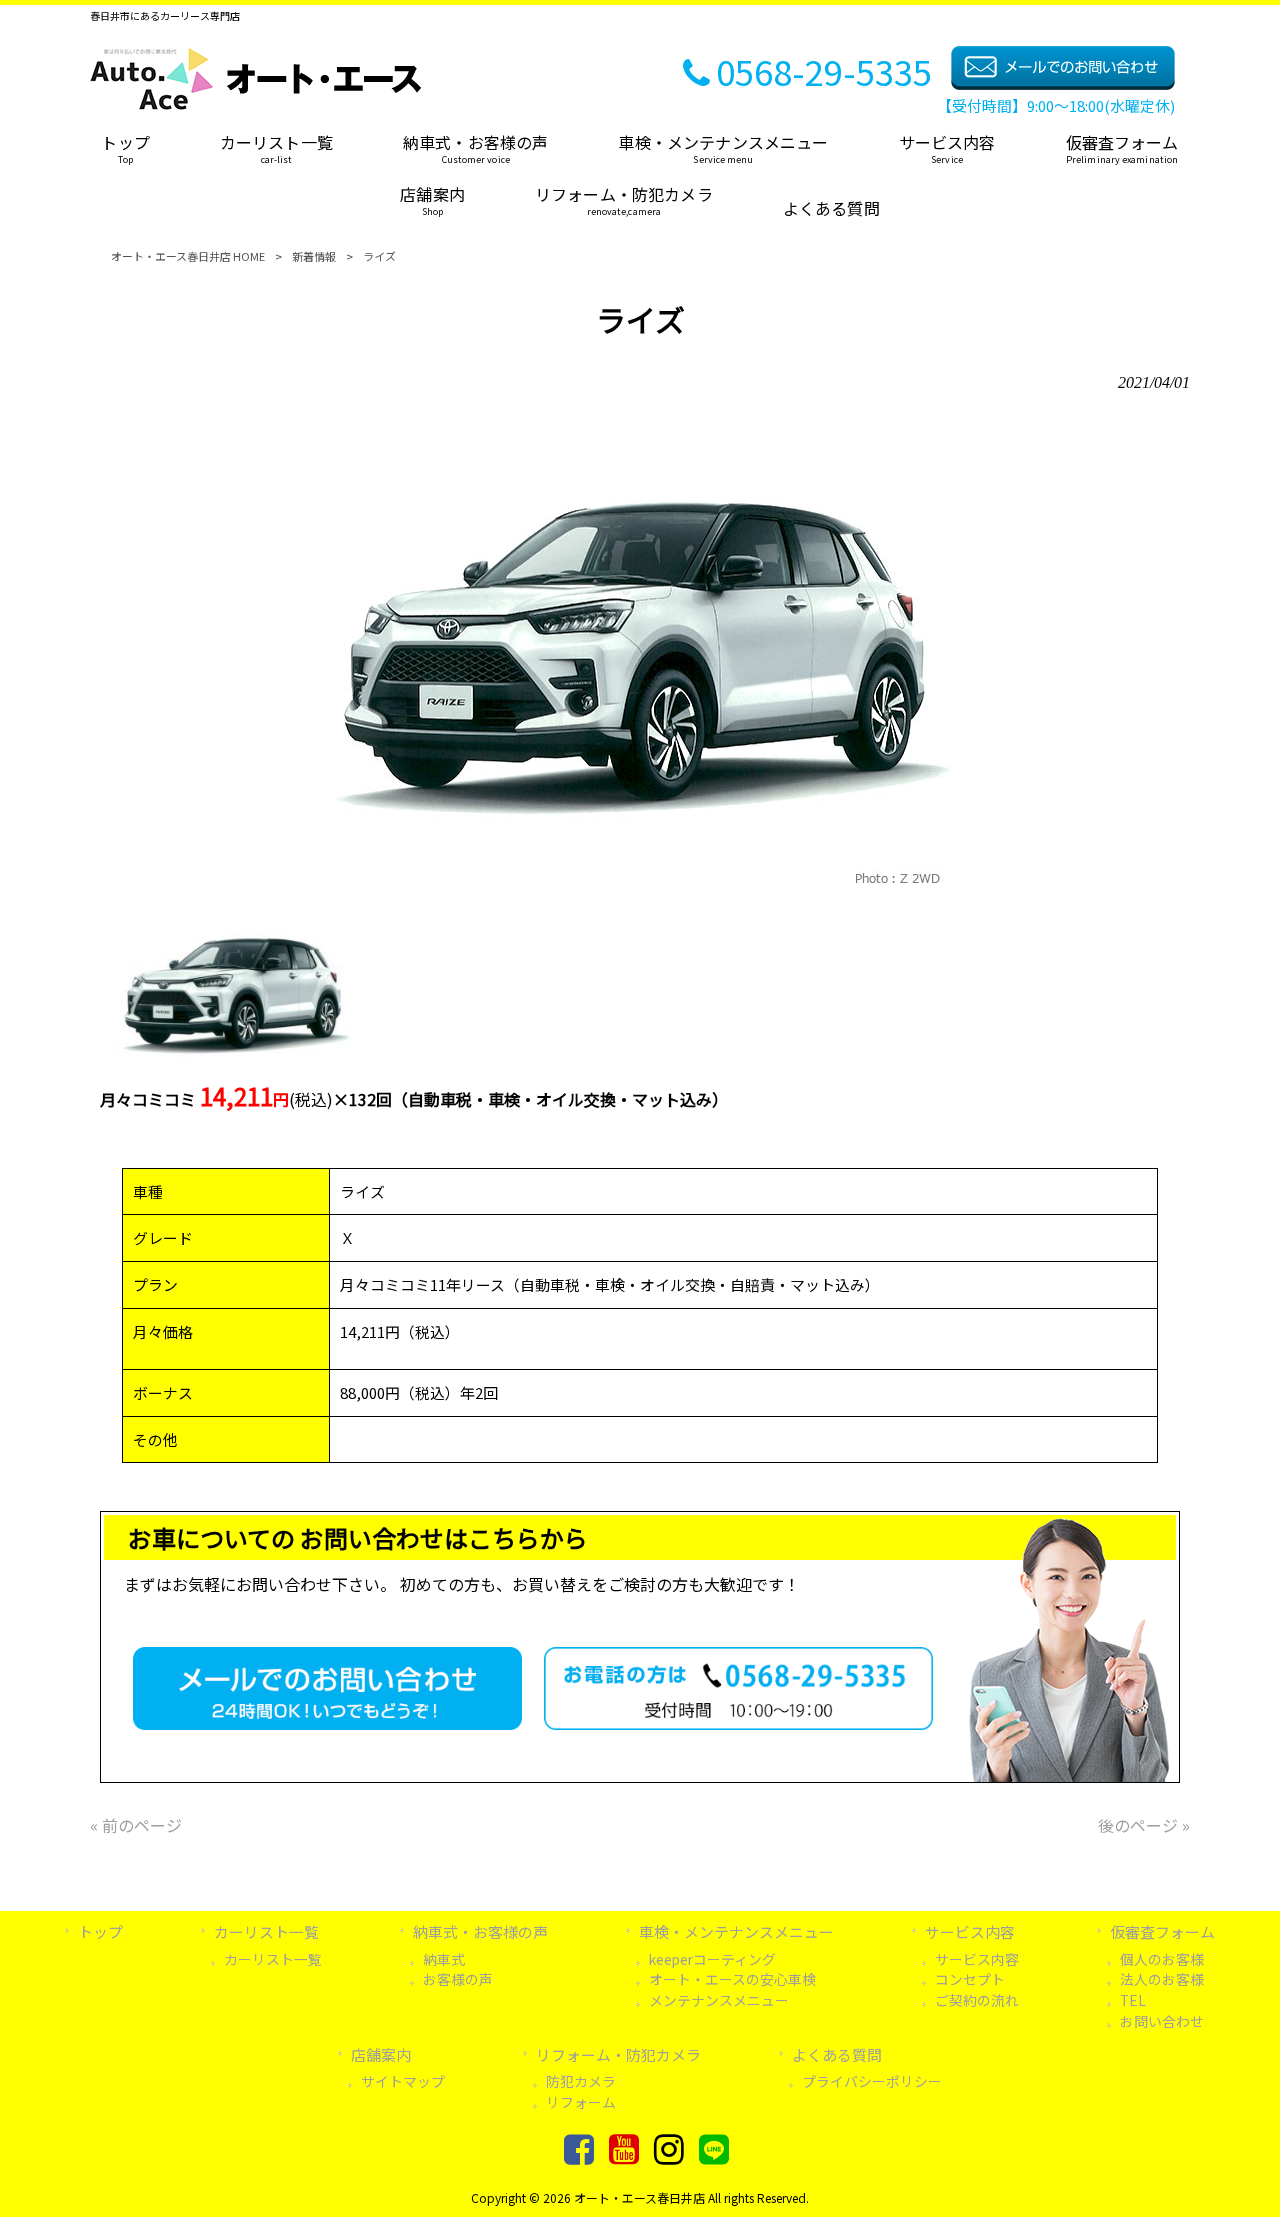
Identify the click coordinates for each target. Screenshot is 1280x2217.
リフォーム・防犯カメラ (618, 2054)
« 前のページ (136, 1825)
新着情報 (314, 256)
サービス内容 (970, 1931)
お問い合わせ (1162, 2021)
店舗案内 (381, 2054)
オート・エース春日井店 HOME (188, 256)
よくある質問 (837, 2054)
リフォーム (581, 2102)
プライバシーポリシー (872, 2081)
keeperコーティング (712, 1959)
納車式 (444, 1959)
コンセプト (970, 1979)
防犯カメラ (581, 2081)
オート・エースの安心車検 (732, 1979)
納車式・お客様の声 (480, 1931)
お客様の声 (458, 1979)
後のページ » (1144, 1825)
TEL (1133, 2000)
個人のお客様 (1162, 1959)
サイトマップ (403, 2081)
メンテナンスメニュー (719, 2000)
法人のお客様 (1162, 1979)
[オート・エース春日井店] (255, 103)
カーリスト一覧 (273, 1959)
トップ (100, 1931)
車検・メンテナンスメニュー (736, 1931)
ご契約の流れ (977, 2000)
